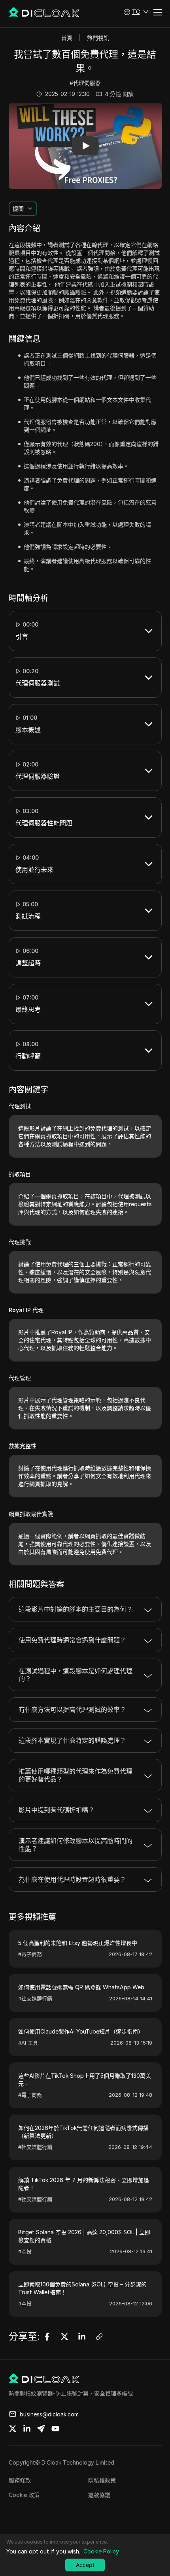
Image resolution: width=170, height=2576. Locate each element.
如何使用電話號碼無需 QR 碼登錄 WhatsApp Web (81, 1987)
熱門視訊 (98, 38)
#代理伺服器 (85, 83)
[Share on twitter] (13, 2429)
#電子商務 (30, 1954)
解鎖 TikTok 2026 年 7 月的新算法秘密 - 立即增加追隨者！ (84, 2184)
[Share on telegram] (41, 2429)
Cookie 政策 (24, 2495)
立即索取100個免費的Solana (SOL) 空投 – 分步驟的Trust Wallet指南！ (82, 2288)
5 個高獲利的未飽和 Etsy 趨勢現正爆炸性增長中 (78, 1943)
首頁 (67, 38)
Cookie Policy (101, 2551)
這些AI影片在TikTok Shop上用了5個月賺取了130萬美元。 (85, 2080)
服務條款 (20, 2480)
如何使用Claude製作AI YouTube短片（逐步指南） (81, 2031)
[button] (136, 12)
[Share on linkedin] (27, 2429)
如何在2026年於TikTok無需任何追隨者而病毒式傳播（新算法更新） (83, 2132)
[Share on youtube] (55, 2429)
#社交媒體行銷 (35, 1998)
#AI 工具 (28, 2043)
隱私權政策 (102, 2480)
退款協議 (99, 2495)
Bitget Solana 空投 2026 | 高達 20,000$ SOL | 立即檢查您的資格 (84, 2236)
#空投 (25, 2251)
